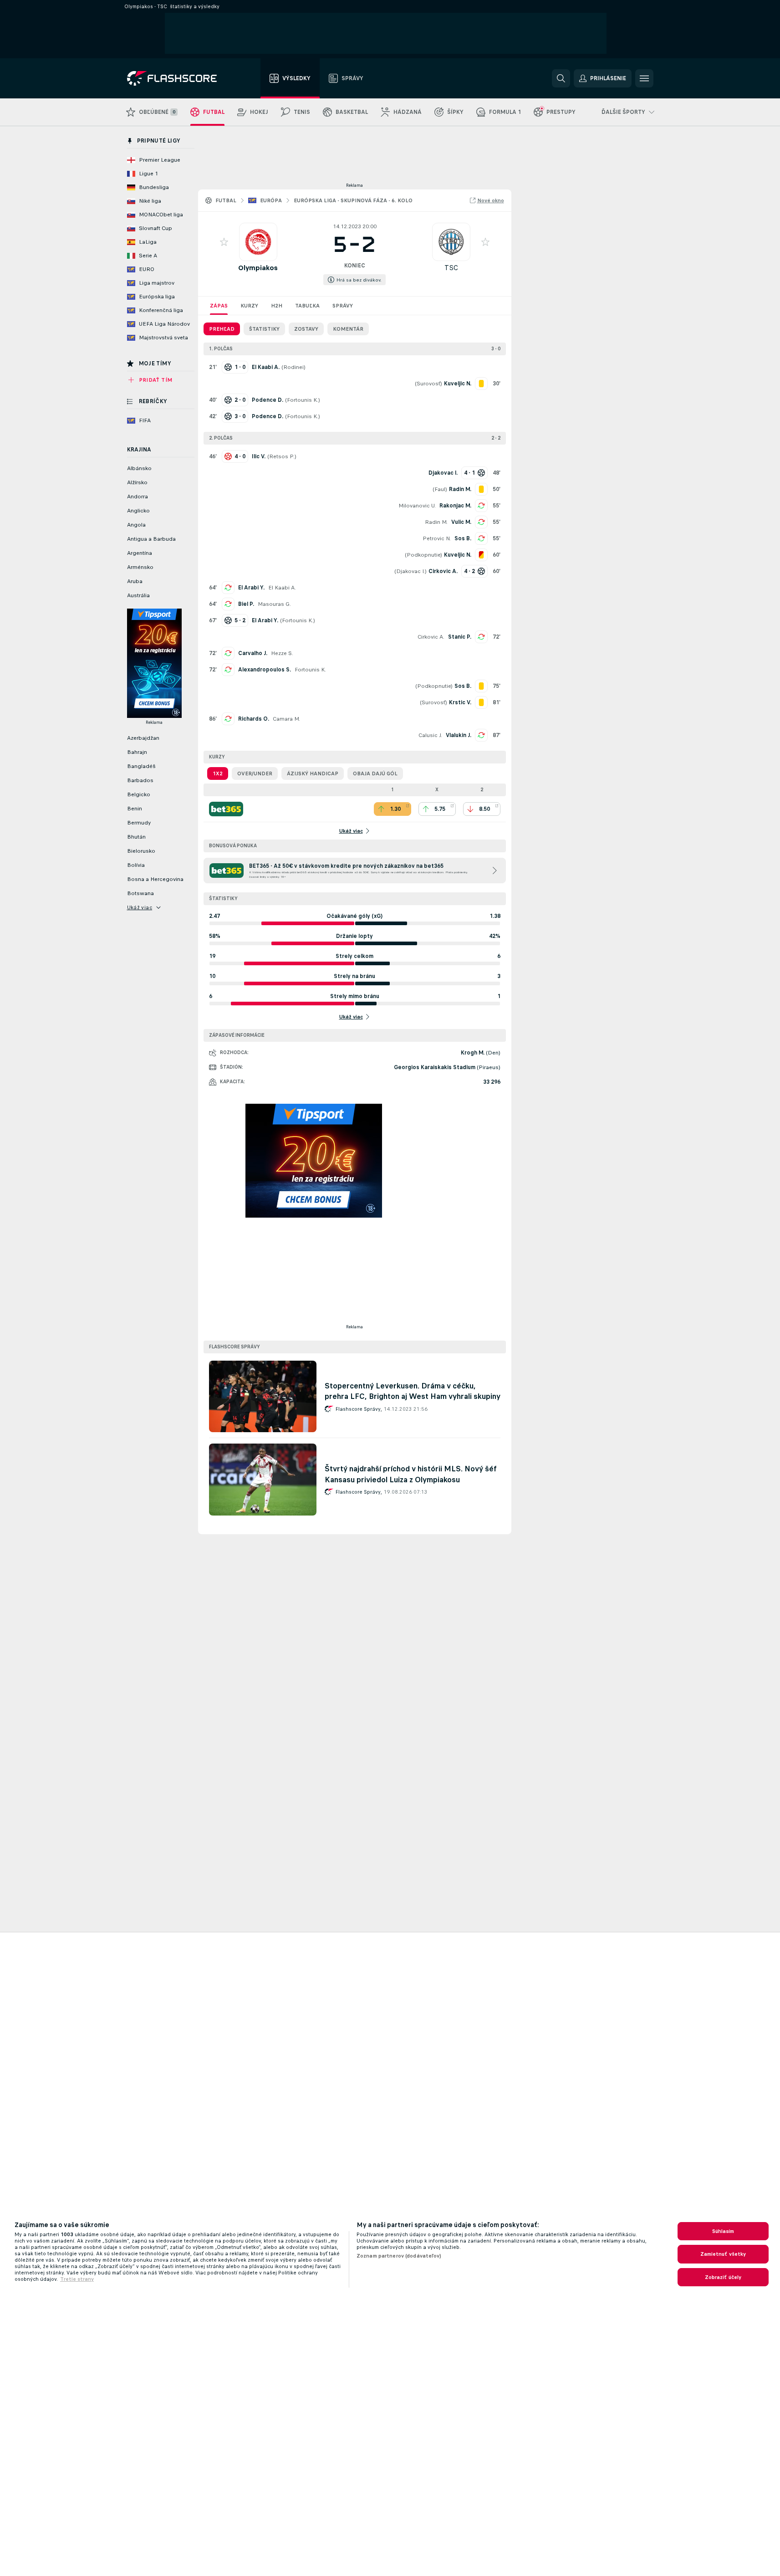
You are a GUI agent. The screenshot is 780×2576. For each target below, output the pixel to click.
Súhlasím (723, 2231)
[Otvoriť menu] (644, 78)
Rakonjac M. (455, 506)
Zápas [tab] (219, 306)
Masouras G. (274, 604)
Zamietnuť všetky (723, 2254)
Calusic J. (430, 735)
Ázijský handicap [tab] (313, 773)
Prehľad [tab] (222, 329)
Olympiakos (258, 268)
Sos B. (463, 538)
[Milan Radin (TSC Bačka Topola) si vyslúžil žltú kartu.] (481, 489)
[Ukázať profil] (258, 242)
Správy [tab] (343, 306)
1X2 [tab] (218, 773)
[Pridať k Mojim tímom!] (224, 242)
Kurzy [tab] (249, 306)
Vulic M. (461, 522)
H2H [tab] (277, 306)
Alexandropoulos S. (265, 670)
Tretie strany (77, 2279)
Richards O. (254, 719)
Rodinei (293, 367)
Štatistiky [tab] (264, 329)
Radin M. (436, 522)
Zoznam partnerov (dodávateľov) (399, 2256)
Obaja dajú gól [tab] (375, 773)
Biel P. (246, 604)
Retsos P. (282, 456)
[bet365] (226, 809)
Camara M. (286, 719)
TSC (451, 268)
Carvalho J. (253, 653)
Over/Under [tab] (255, 773)
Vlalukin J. (459, 735)
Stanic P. (460, 637)
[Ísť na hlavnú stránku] (178, 78)
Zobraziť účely (723, 2277)
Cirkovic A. (431, 637)
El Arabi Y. (251, 588)
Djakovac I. (410, 571)
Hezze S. (282, 653)
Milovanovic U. (417, 506)
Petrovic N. (437, 538)
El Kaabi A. (282, 588)
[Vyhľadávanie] (561, 78)
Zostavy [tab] (306, 329)
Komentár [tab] (348, 329)
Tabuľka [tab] (307, 306)
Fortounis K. (303, 400)
